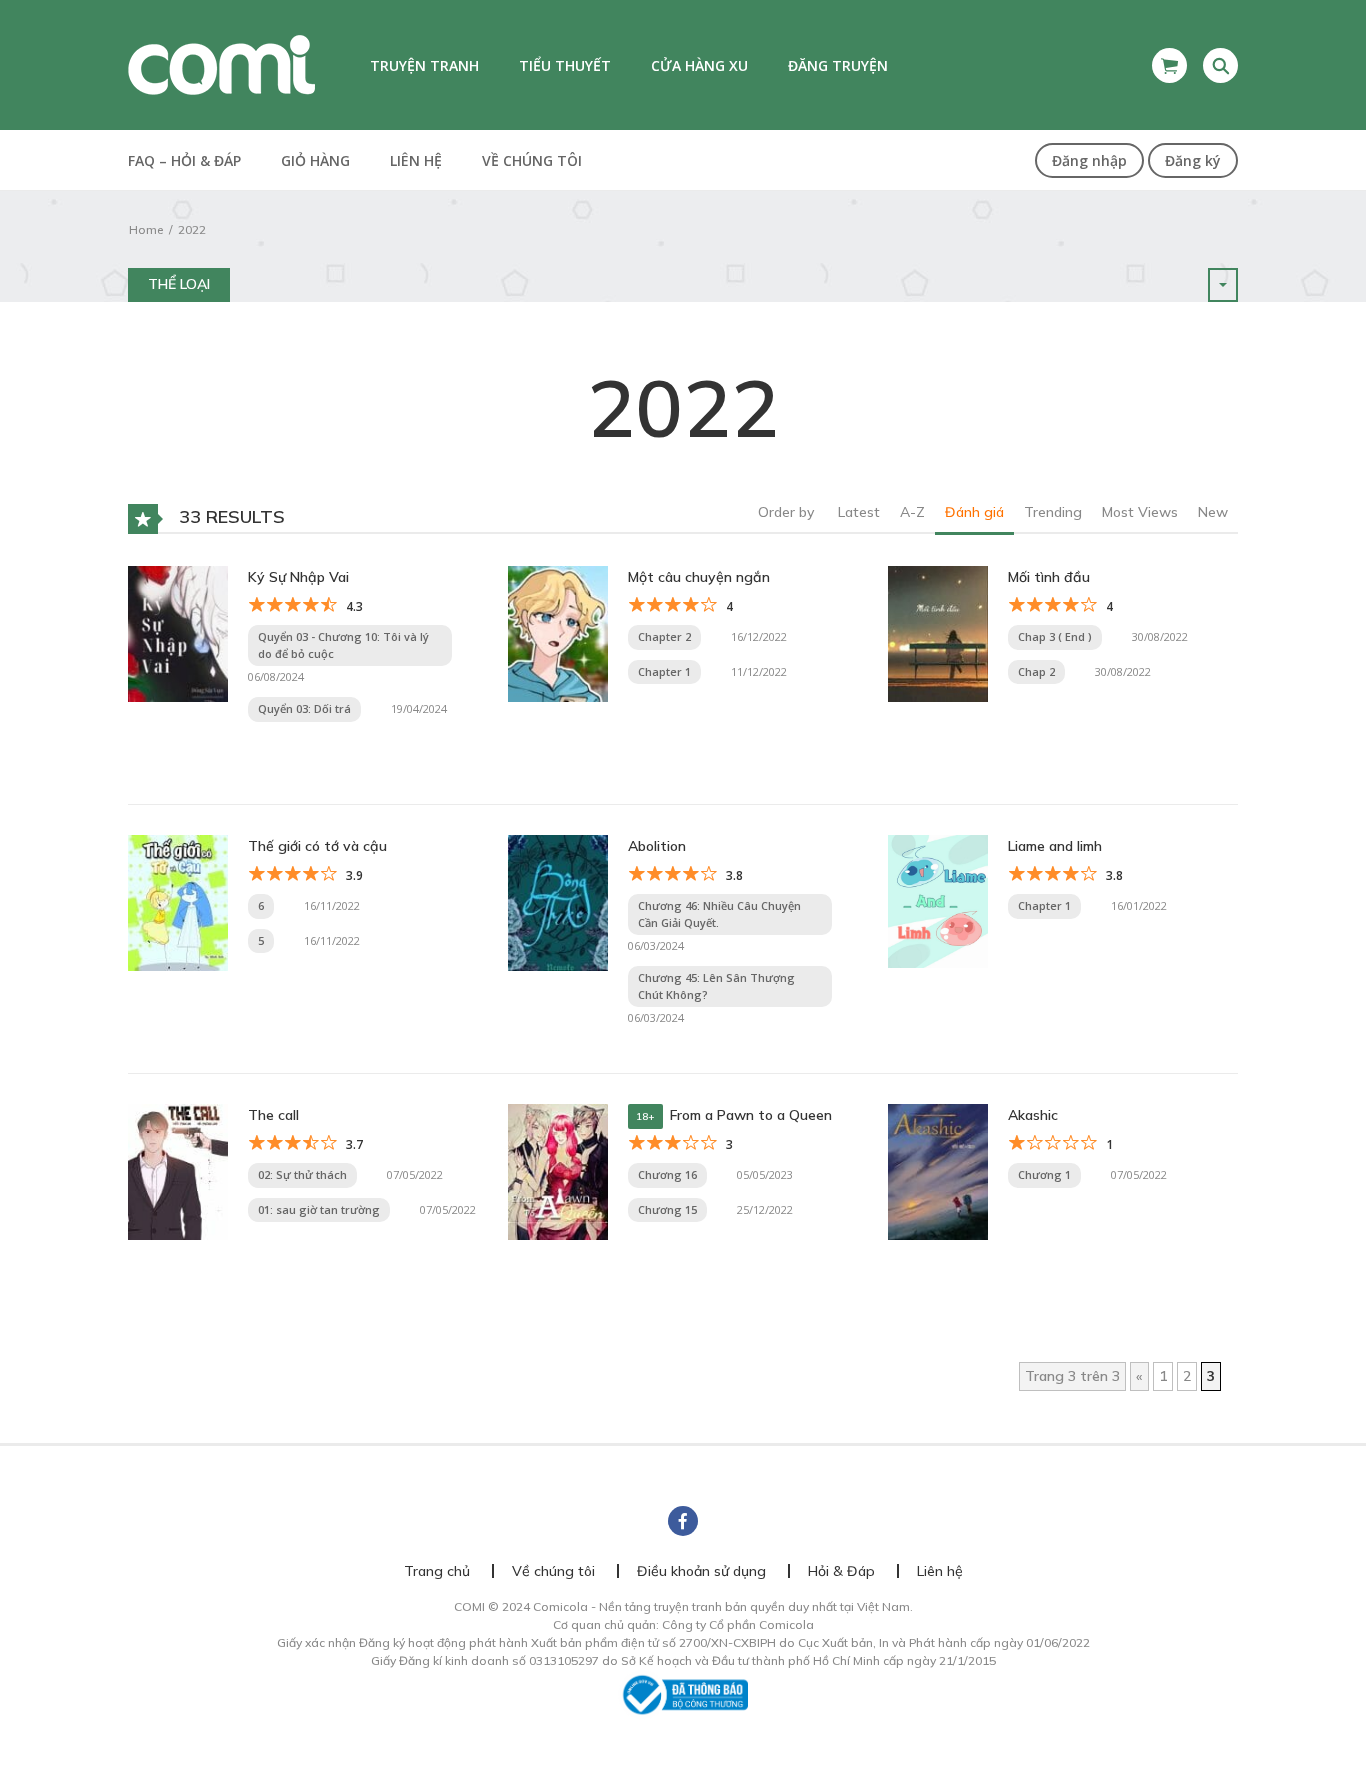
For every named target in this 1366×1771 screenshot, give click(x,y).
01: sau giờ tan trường (319, 1209)
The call (273, 1115)
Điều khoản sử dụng (701, 1571)
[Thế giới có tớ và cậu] (178, 902)
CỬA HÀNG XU (699, 65)
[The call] (178, 1171)
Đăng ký (1193, 160)
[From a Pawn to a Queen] (558, 1171)
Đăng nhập (1089, 160)
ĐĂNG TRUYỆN (838, 65)
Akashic (1033, 1115)
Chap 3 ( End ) (1055, 636)
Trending (1053, 512)
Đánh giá (974, 512)
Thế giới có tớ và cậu (317, 846)
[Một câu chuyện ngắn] (558, 633)
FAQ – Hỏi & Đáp (184, 160)
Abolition (657, 846)
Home (146, 229)
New (1213, 512)
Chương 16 (667, 1174)
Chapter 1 (664, 671)
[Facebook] (683, 1521)
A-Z (912, 512)
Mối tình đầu (1049, 577)
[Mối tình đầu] (938, 633)
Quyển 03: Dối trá (304, 708)
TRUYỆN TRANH (424, 65)
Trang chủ (437, 1571)
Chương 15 (667, 1209)
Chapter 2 (664, 636)
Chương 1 (1044, 1174)
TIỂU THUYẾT (565, 65)
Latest (859, 512)
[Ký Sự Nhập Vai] (178, 633)
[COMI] (221, 64)
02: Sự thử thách (302, 1174)
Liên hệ (416, 160)
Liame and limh (1055, 846)
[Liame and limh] (938, 900)
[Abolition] (558, 902)
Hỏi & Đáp (841, 1571)
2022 (192, 229)
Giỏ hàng (315, 160)
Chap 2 (1036, 671)
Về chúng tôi (532, 160)
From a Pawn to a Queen (751, 1115)
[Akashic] (938, 1171)
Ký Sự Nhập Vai (298, 577)
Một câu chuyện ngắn (699, 577)
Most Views (1140, 512)
